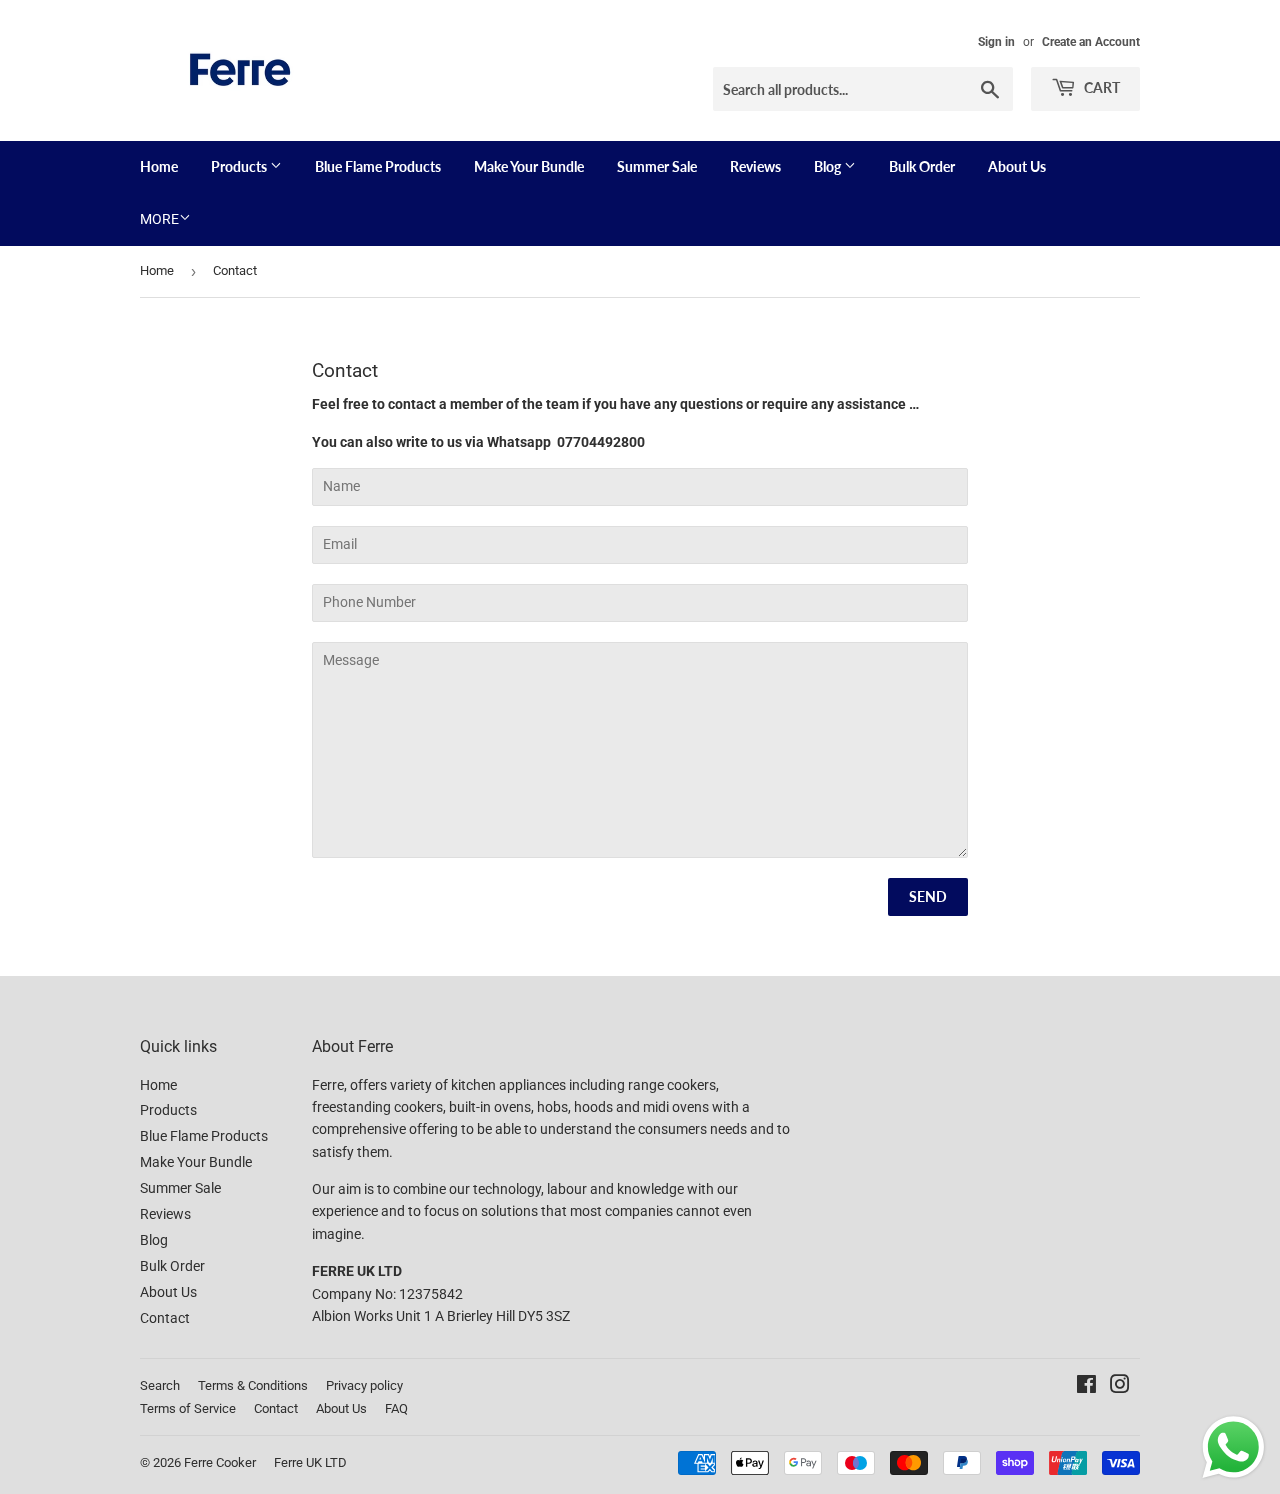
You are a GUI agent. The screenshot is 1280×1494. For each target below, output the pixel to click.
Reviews (755, 166)
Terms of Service (188, 1408)
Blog (829, 166)
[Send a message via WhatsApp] (1233, 1447)
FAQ (396, 1408)
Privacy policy (364, 1385)
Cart (1100, 87)
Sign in (996, 42)
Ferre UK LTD (310, 1462)
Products (240, 166)
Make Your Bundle (529, 166)
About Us (1017, 166)
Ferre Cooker (220, 1462)
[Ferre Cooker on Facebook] (1086, 1387)
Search (160, 1385)
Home (159, 166)
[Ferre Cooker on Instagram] (1120, 1387)
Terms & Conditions (253, 1385)
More (159, 219)
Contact (165, 1318)
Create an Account (1091, 42)
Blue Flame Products (378, 166)
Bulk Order (922, 166)
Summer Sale (657, 166)
